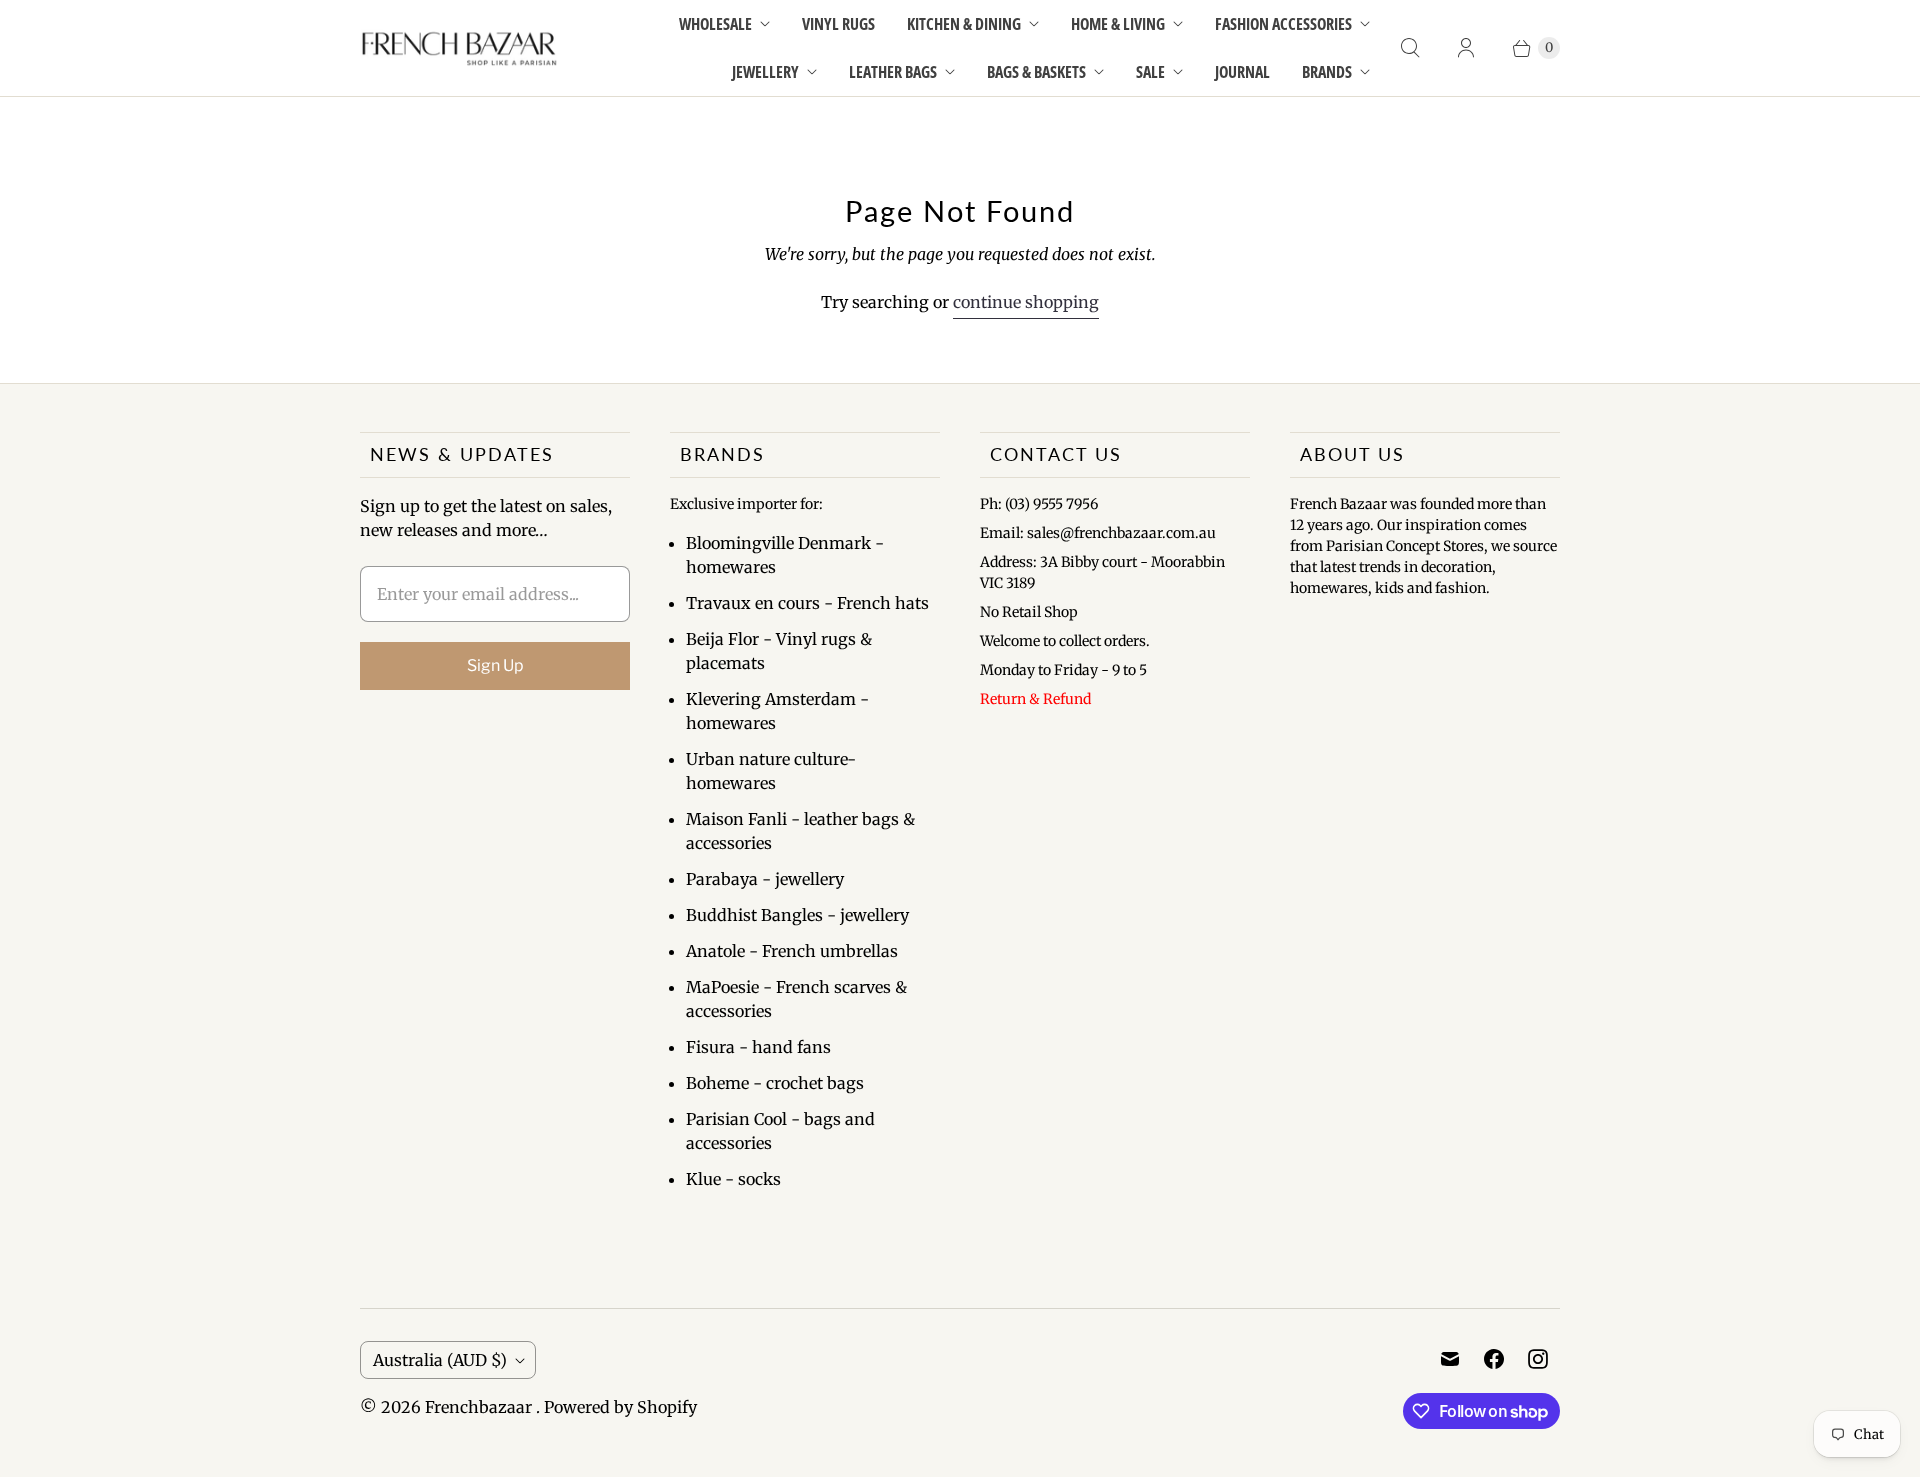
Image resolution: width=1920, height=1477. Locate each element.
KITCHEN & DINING (964, 24)
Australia (440, 1360)
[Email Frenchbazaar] (1450, 1359)
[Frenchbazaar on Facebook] (1494, 1359)
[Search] (1410, 48)
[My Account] (1466, 48)
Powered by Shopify (620, 1407)
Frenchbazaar (480, 1407)
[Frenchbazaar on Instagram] (1538, 1359)
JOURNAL (1242, 72)
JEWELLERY (765, 72)
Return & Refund (1035, 699)
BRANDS (1327, 72)
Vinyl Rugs (838, 24)
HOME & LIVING (1118, 24)
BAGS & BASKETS (1036, 72)
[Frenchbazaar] (460, 47)
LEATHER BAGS (893, 72)
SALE (1150, 72)
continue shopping (1026, 302)
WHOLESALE (715, 24)
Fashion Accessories (1283, 24)
